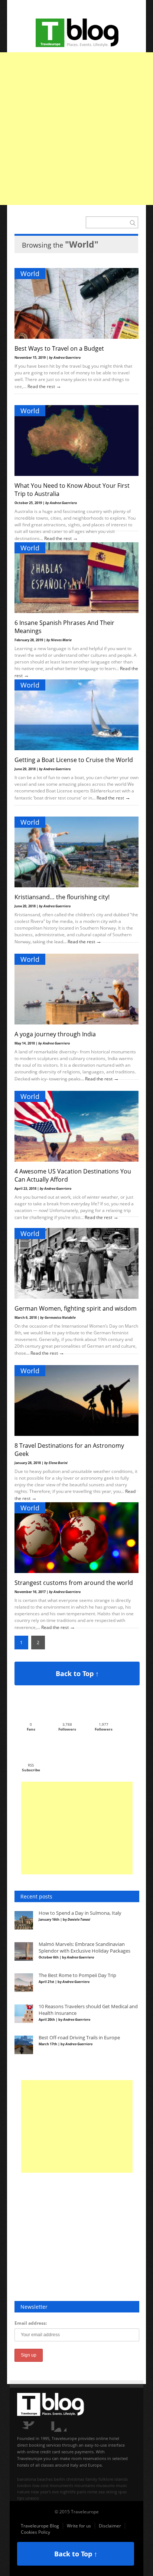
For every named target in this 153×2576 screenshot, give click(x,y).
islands (121, 2479)
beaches (45, 2479)
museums (105, 2485)
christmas (75, 2479)
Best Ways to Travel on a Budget (59, 348)
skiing (111, 2492)
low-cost (40, 2485)
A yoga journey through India (55, 1034)
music (121, 2485)
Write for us (79, 2526)
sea (102, 2492)
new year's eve (45, 2492)
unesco (32, 2498)
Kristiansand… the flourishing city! (62, 897)
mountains (85, 2485)
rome (92, 2492)
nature (23, 2492)
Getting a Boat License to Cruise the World (74, 760)
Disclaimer (110, 2526)
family (91, 2479)
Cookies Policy (35, 2532)
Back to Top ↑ (77, 1673)
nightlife (68, 2492)
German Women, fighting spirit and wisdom (76, 1308)
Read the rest (42, 386)
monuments (61, 2485)
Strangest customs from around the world (74, 1583)
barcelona (27, 2479)
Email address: (31, 2323)
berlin (59, 2479)
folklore (106, 2479)
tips (21, 2498)
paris (82, 2492)
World (30, 274)
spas (122, 2492)
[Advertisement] (76, 129)
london (24, 2485)
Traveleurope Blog (40, 2526)
